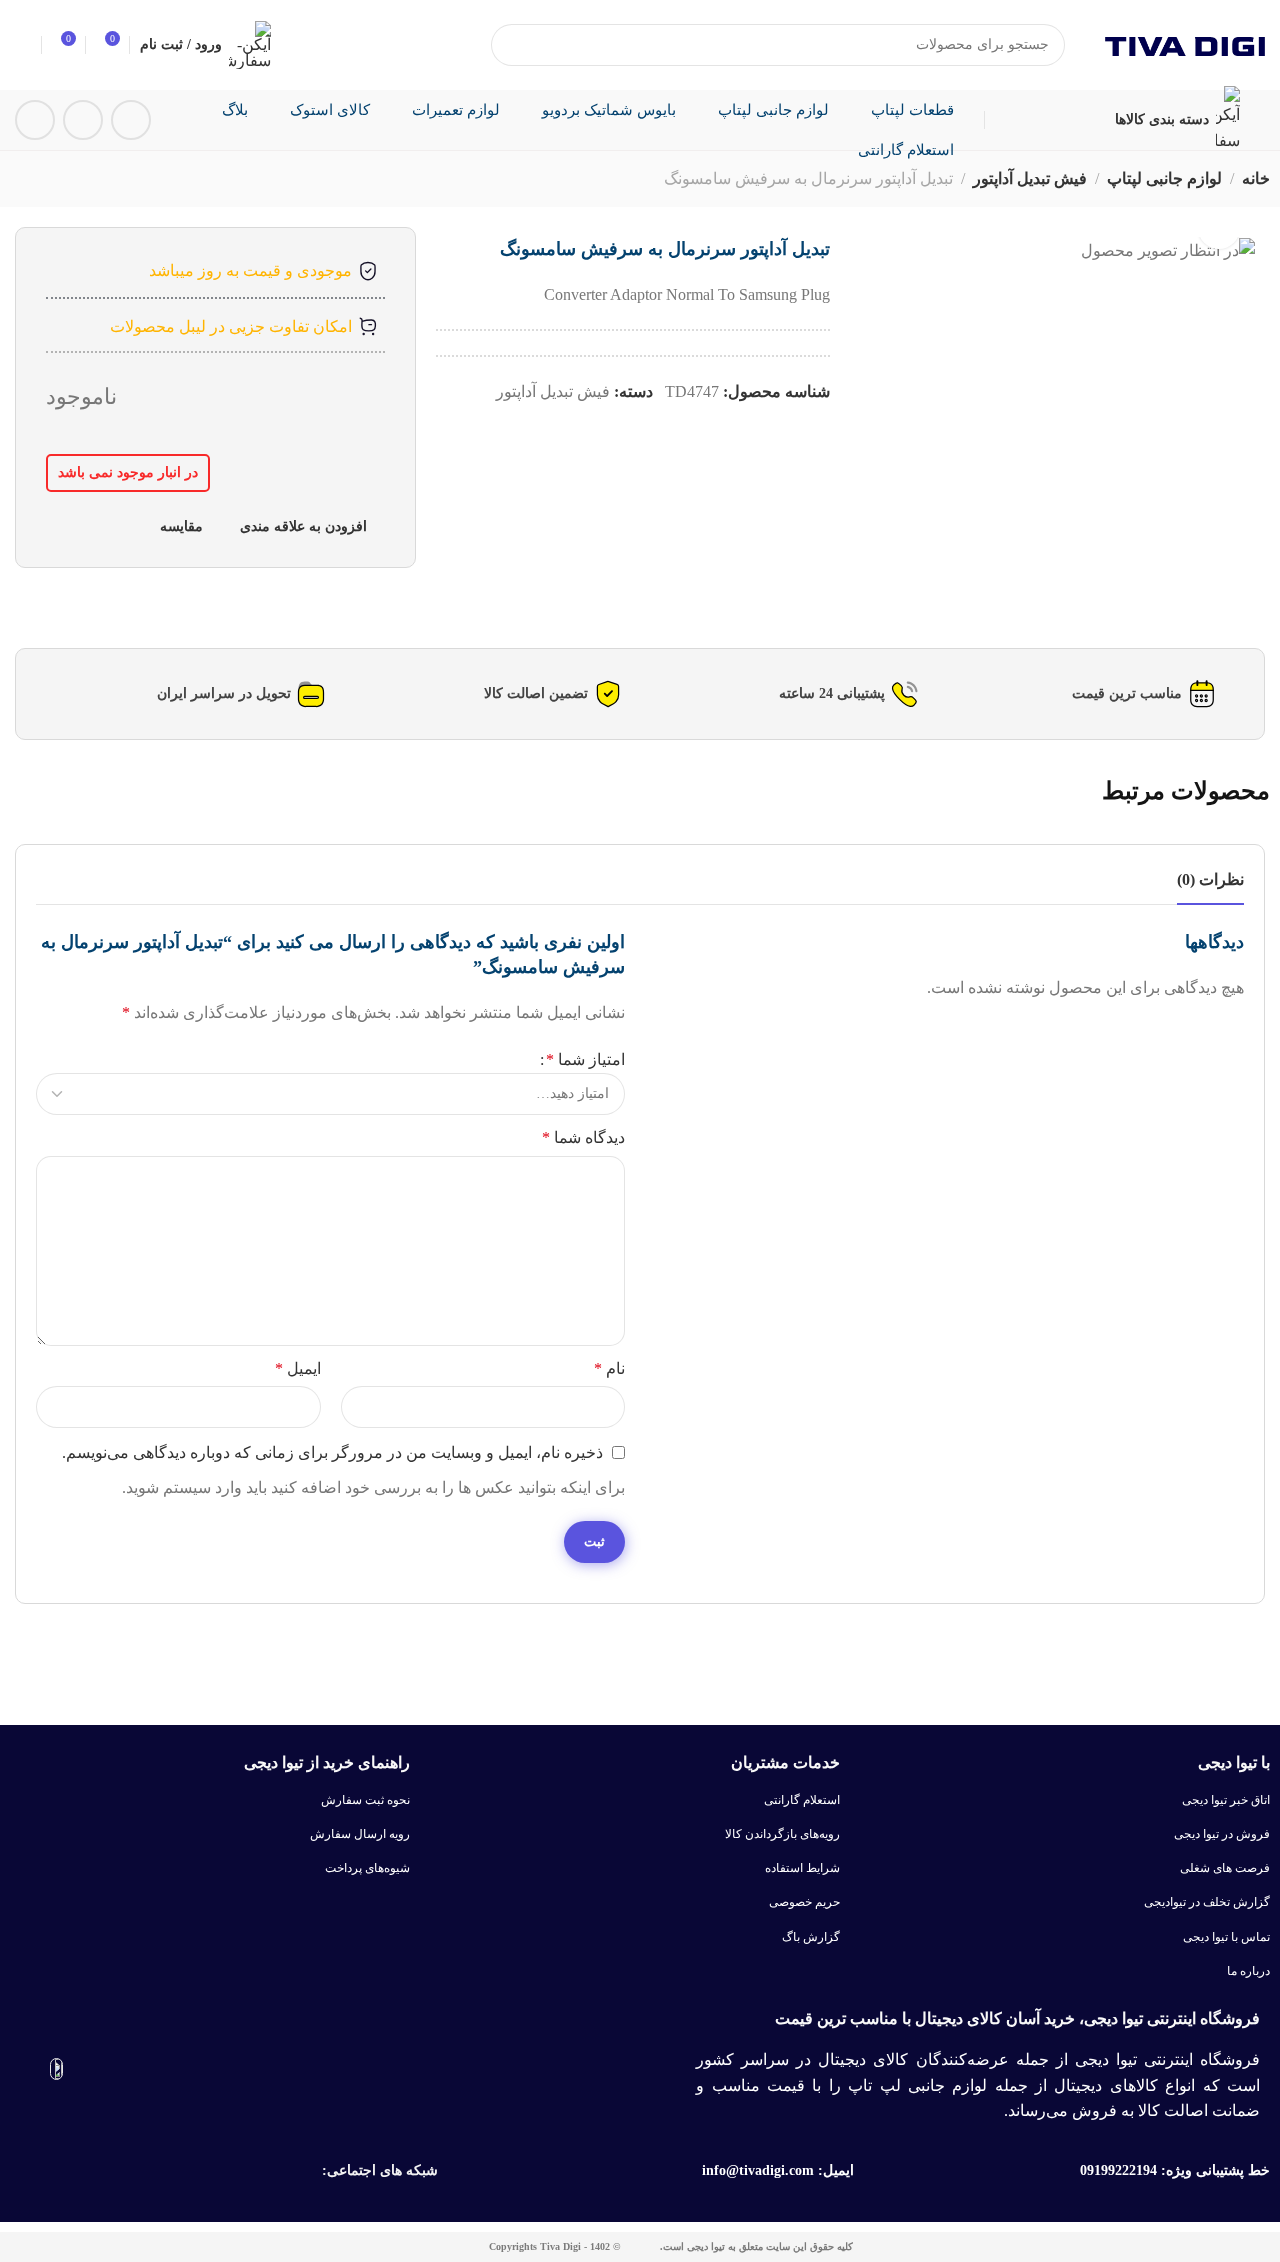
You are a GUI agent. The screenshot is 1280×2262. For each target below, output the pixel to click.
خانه (1256, 178)
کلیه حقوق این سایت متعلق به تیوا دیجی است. (756, 2246)
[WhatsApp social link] (35, 120)
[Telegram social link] (83, 120)
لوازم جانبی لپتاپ (1164, 178)
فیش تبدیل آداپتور (1030, 178)
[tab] (1210, 879)
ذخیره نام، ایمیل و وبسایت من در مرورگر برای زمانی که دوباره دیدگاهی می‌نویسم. (332, 1452)
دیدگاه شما (583, 1137)
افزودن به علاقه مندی (303, 526)
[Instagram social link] (131, 120)
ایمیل (298, 1368)
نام (609, 1368)
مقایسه (181, 526)
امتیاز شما (585, 1059)
